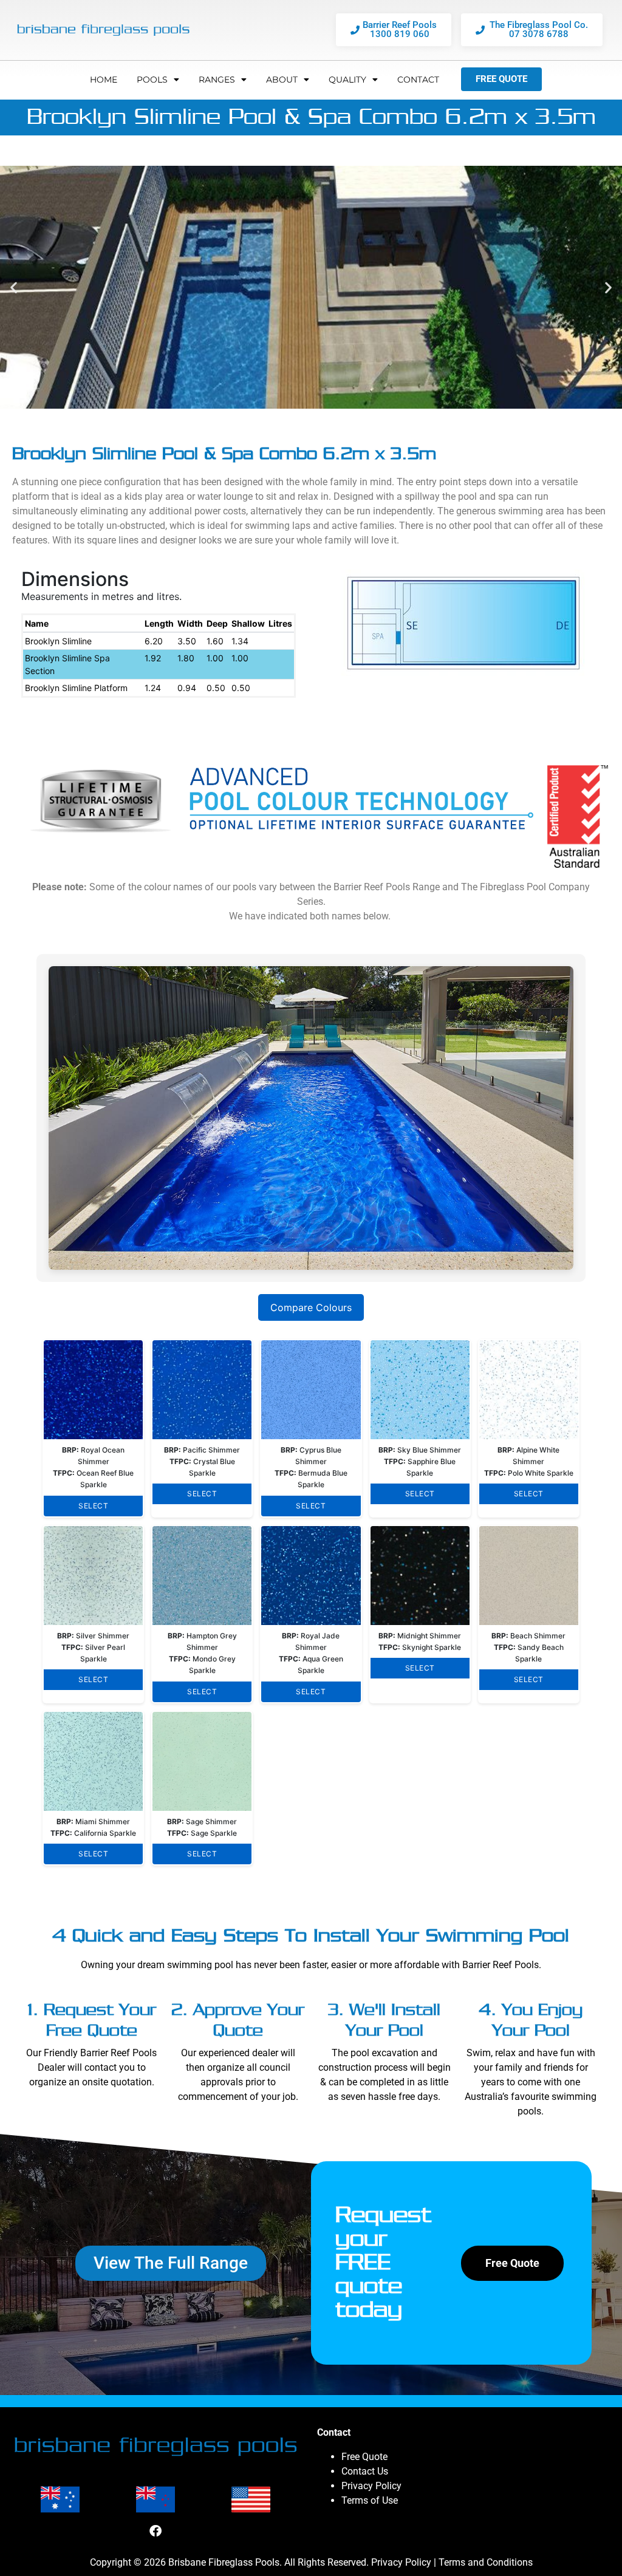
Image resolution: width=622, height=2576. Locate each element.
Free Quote (364, 2457)
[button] (14, 287)
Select (93, 1506)
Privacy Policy (371, 2486)
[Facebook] (155, 2531)
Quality (347, 80)
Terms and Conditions (486, 2562)
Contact (418, 80)
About (282, 80)
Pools (152, 80)
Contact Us (365, 2471)
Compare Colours (311, 1307)
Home (104, 80)
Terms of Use (370, 2500)
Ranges (217, 80)
